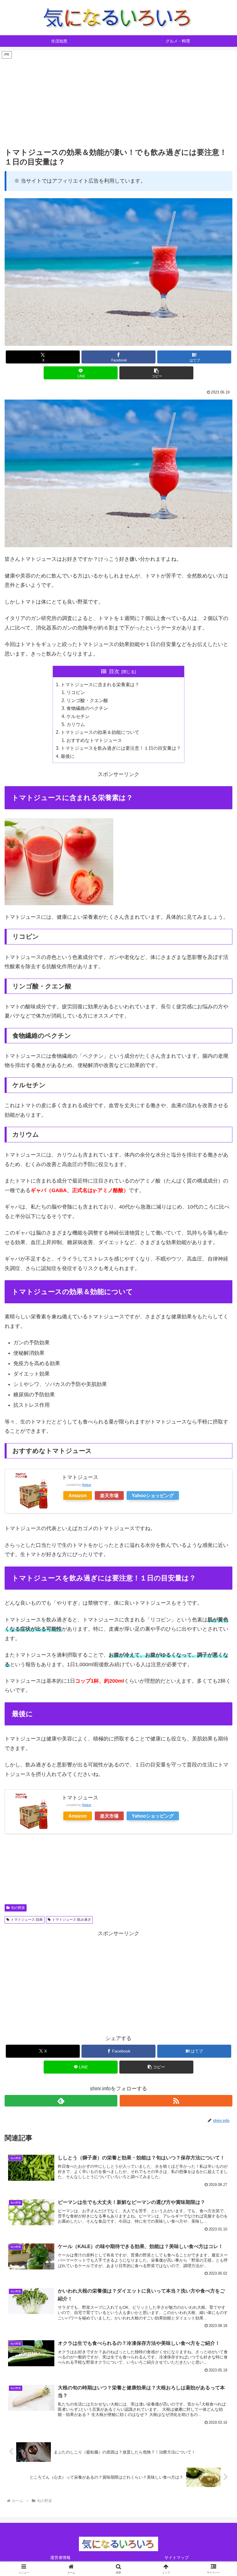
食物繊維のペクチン (87, 708)
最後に (68, 756)
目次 (114, 671)
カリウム (76, 724)
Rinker (87, 1485)
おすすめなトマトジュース (94, 740)
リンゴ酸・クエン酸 (87, 700)
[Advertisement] (118, 100)
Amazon (78, 1495)
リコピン (76, 692)
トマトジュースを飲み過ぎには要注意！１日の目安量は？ (121, 748)
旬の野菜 (18, 1908)
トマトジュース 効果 (27, 1920)
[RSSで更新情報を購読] (176, 2101)
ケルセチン (78, 716)
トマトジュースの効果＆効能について (100, 732)
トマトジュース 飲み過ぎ (72, 1920)
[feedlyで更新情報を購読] (61, 2101)
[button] (156, 373)
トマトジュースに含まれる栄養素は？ (100, 684)
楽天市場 (109, 1495)
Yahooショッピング (153, 1495)
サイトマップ (177, 2558)
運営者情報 (60, 2558)
